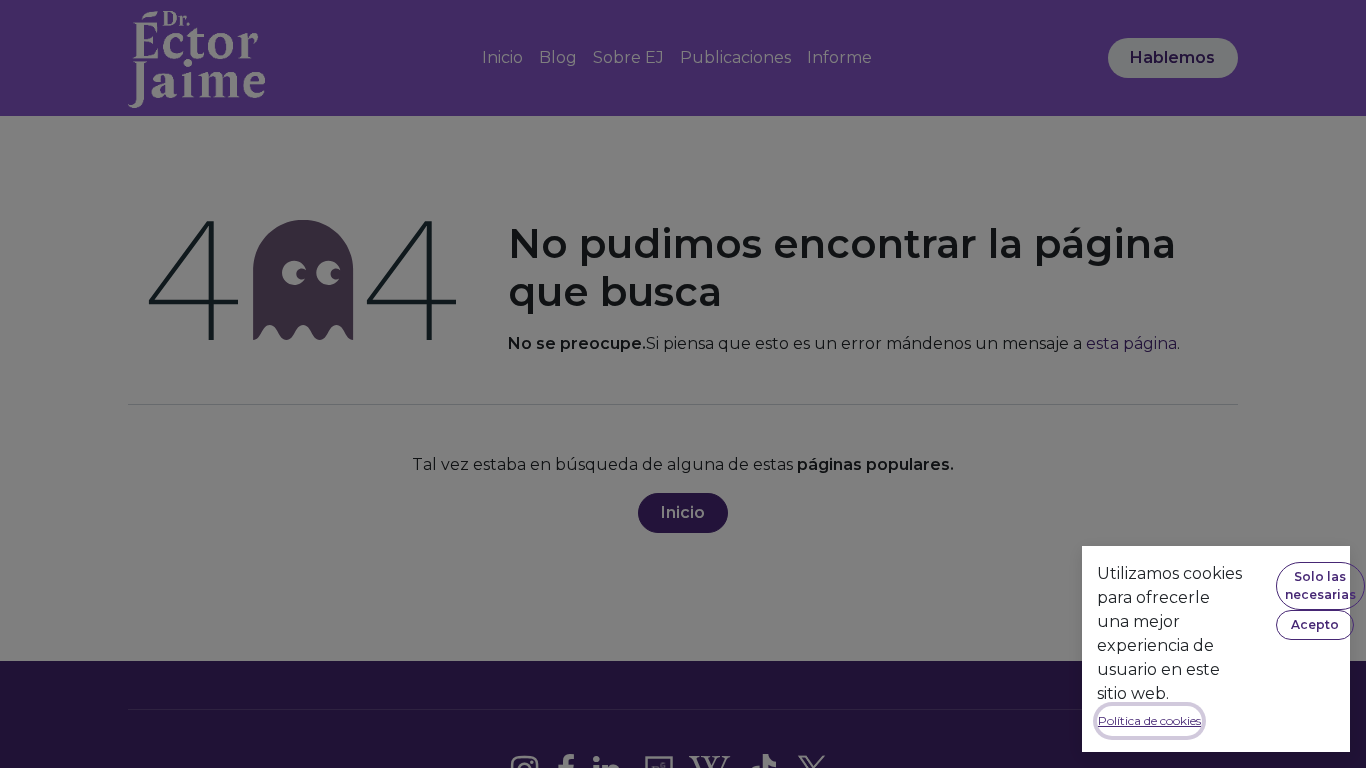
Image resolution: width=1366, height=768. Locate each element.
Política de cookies (1149, 720)
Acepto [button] (1315, 624)
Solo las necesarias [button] (1320, 585)
